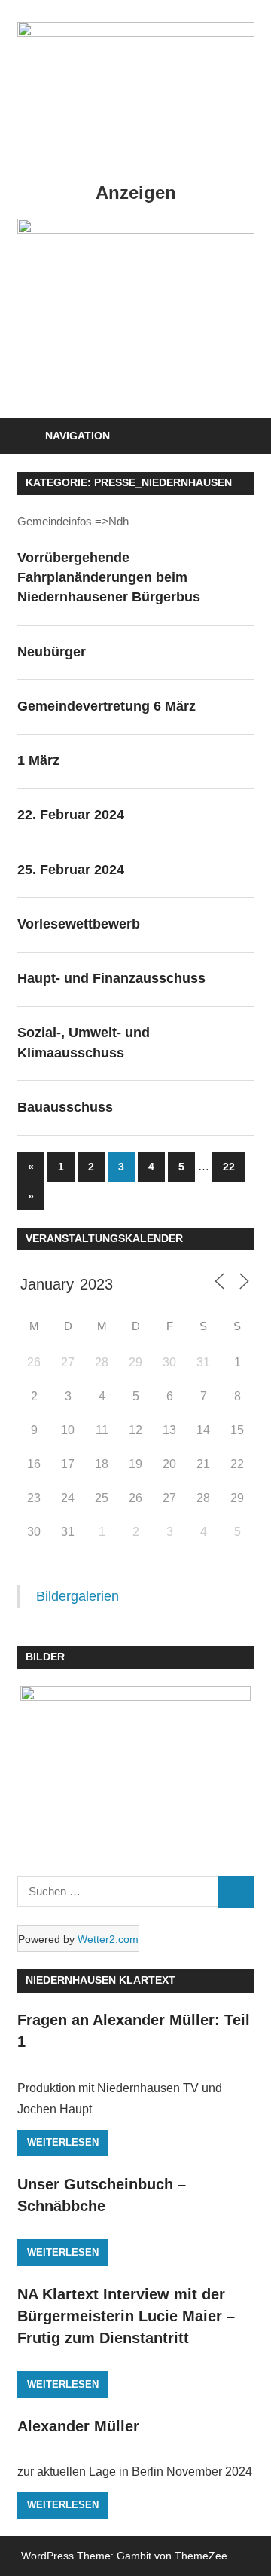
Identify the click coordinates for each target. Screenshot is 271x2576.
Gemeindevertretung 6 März (107, 706)
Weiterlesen (63, 2142)
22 (229, 1167)
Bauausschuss (65, 1107)
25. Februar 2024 (71, 870)
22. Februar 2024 (71, 815)
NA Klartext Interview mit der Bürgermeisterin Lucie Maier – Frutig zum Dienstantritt (126, 2316)
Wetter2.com (108, 1939)
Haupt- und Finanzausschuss (111, 978)
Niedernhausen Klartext (100, 1980)
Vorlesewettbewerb (79, 924)
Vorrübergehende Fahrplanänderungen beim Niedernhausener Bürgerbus (109, 578)
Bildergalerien (78, 1596)
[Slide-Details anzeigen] (136, 229)
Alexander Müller (78, 2426)
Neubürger (52, 652)
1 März (38, 760)
